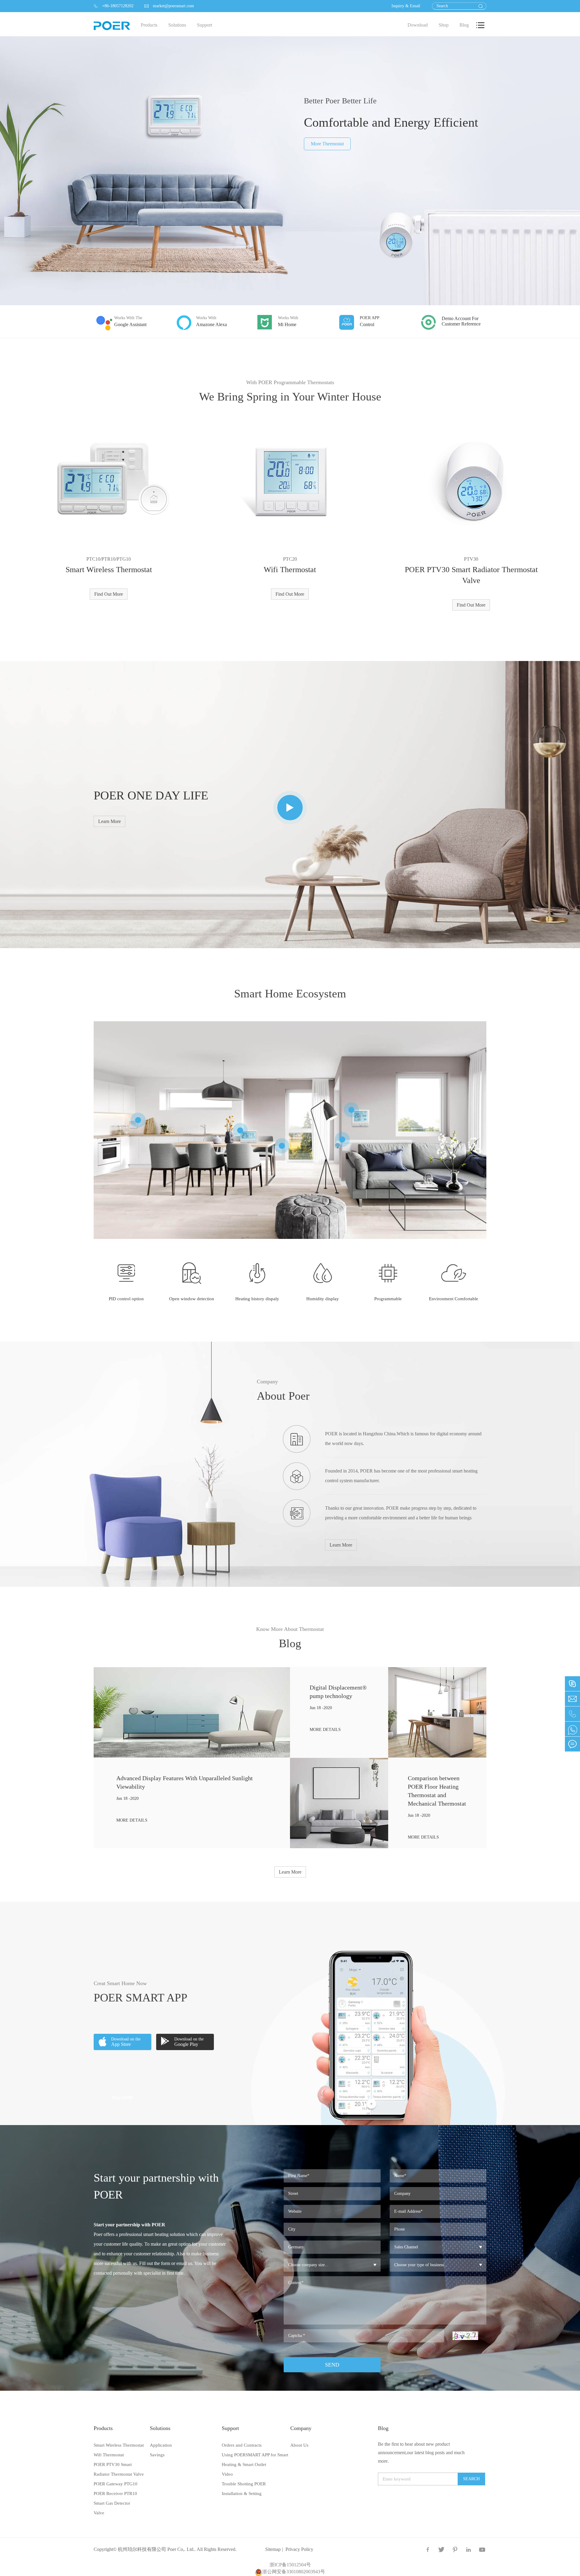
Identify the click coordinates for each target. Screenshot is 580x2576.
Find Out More (109, 594)
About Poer (283, 1396)
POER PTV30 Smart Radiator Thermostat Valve (471, 575)
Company (267, 1382)
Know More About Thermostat (290, 1629)
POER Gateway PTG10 (116, 2484)
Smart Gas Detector (112, 2503)
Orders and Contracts (242, 2445)
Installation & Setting (242, 2493)
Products (103, 2428)
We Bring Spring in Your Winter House (290, 397)
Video (227, 2474)
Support (230, 2428)
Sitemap (273, 2549)
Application (161, 2445)
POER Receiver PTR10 (115, 2493)
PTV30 (471, 559)
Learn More (110, 821)
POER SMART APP (140, 1998)
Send (332, 2365)
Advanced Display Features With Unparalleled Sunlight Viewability (185, 1782)
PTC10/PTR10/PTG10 (109, 559)
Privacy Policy (299, 2549)
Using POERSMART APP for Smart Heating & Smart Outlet (255, 2460)
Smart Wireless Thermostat (109, 570)
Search (471, 2479)
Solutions (160, 2428)
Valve (99, 2513)
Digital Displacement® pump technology (338, 1692)
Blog (290, 1643)
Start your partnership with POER (156, 2186)
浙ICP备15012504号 (290, 2565)
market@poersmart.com (169, 6)
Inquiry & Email (406, 6)
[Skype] (572, 1729)
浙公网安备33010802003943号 (294, 2572)
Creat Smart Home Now (120, 1983)
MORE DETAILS (132, 1820)
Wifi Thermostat (290, 570)
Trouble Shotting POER (244, 2484)
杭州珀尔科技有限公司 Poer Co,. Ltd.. (157, 2549)
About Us (299, 2445)
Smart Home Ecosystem (290, 993)
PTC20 (290, 559)
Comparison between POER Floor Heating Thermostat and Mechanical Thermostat (437, 1791)
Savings (157, 2455)
